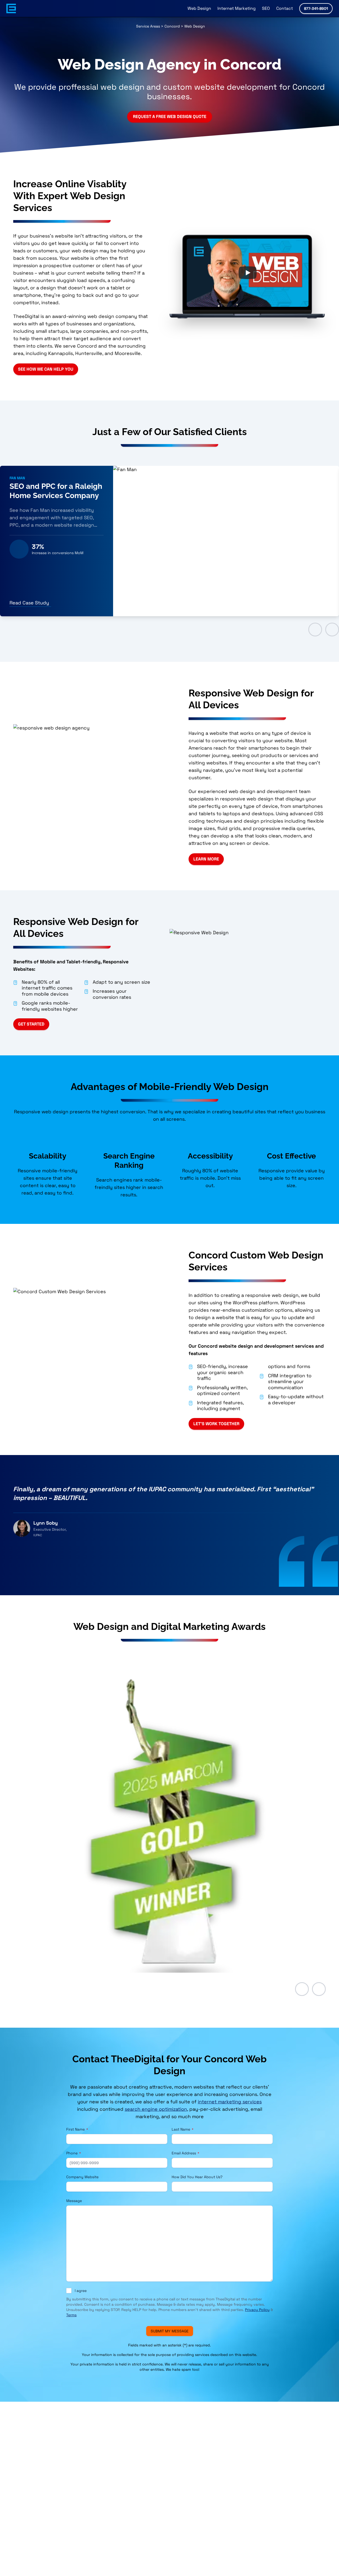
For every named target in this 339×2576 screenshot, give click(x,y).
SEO (266, 8)
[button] (302, 1989)
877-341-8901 (316, 8)
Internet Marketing (237, 8)
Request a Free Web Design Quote (170, 117)
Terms (71, 2315)
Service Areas (148, 26)
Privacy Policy (257, 2310)
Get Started (31, 1024)
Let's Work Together (216, 1424)
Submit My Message (170, 2331)
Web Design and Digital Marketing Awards (169, 1626)
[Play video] (248, 273)
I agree (81, 2291)
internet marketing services (230, 2102)
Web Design (199, 8)
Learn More (206, 859)
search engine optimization (156, 2109)
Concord (172, 26)
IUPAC (38, 1535)
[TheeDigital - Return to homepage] (11, 8)
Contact (285, 8)
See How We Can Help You (46, 369)
